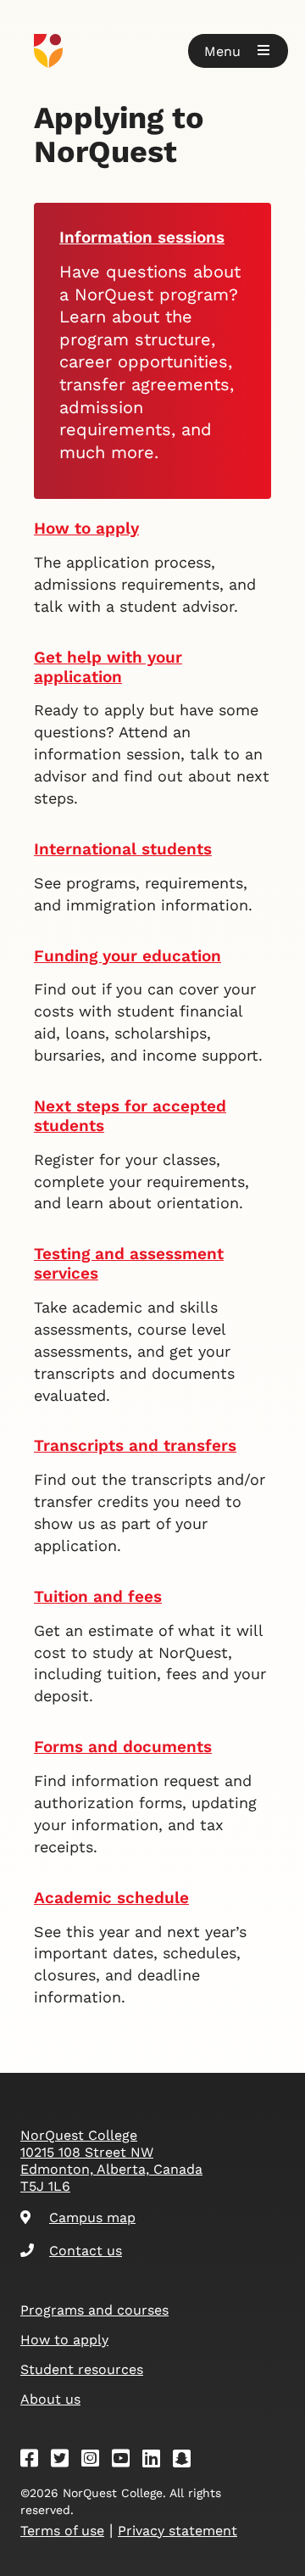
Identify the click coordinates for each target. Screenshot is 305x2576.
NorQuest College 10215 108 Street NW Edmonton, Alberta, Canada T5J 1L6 (111, 2161)
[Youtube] (126, 2461)
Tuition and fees (98, 1596)
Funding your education (128, 956)
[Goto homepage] (152, 51)
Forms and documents (123, 1747)
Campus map (92, 2218)
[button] (238, 51)
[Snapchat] (187, 2461)
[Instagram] (96, 2461)
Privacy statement (177, 2531)
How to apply (86, 528)
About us (50, 2399)
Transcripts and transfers (135, 1445)
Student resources (82, 2369)
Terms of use (62, 2531)
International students (123, 849)
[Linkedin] (157, 2461)
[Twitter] (65, 2461)
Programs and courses (94, 2310)
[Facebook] (35, 2461)
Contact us (86, 2251)
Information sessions (142, 237)
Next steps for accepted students (130, 1116)
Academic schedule (111, 1898)
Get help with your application (108, 667)
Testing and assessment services (129, 1263)
